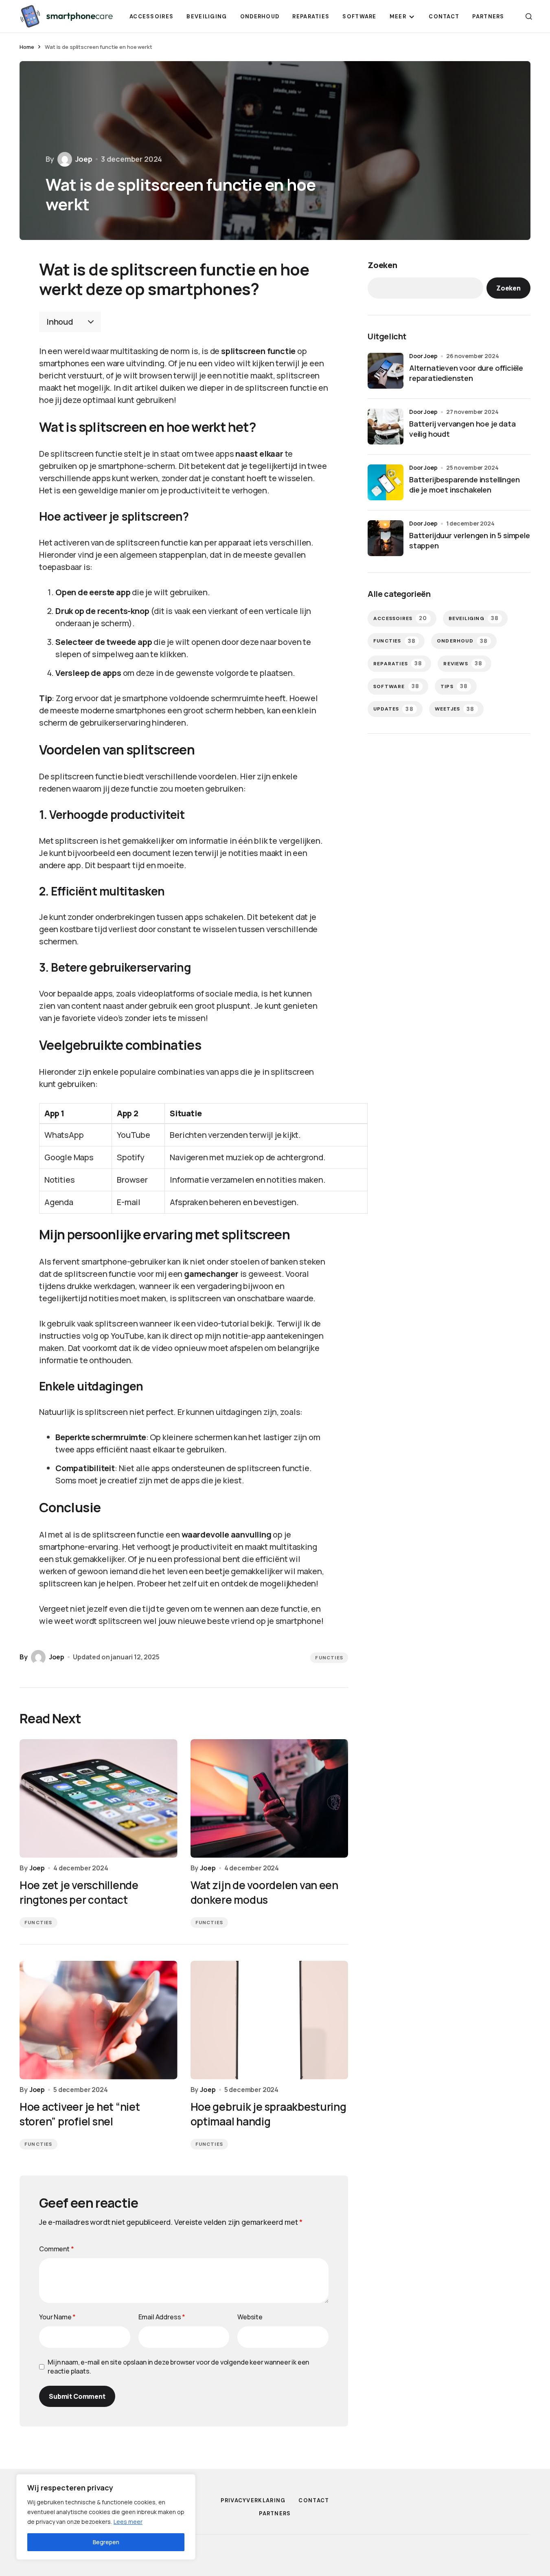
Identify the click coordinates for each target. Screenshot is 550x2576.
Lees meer (128, 2522)
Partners (275, 2513)
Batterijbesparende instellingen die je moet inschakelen (464, 485)
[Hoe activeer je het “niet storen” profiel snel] (99, 2020)
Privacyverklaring (253, 2500)
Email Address (162, 2317)
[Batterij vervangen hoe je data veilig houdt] (386, 427)
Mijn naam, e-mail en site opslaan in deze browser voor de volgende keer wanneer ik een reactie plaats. (178, 2367)
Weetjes (455, 709)
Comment (57, 2249)
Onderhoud (462, 641)
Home (27, 47)
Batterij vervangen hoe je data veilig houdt (462, 429)
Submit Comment (77, 2396)
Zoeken (382, 265)
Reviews (463, 663)
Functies (329, 1658)
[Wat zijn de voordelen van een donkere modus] (270, 1798)
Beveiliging (474, 618)
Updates (393, 709)
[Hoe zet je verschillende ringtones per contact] (99, 1798)
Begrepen (106, 2542)
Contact (314, 2500)
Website (250, 2317)
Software (396, 686)
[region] (106, 2517)
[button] (529, 16)
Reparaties (398, 663)
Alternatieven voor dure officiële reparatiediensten (466, 373)
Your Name (57, 2317)
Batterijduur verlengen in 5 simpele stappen (470, 540)
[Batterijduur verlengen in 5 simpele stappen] (386, 538)
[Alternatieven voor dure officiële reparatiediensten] (386, 371)
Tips (454, 686)
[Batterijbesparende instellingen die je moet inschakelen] (386, 482)
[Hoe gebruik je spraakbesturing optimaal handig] (270, 2020)
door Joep (423, 356)
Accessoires (400, 618)
